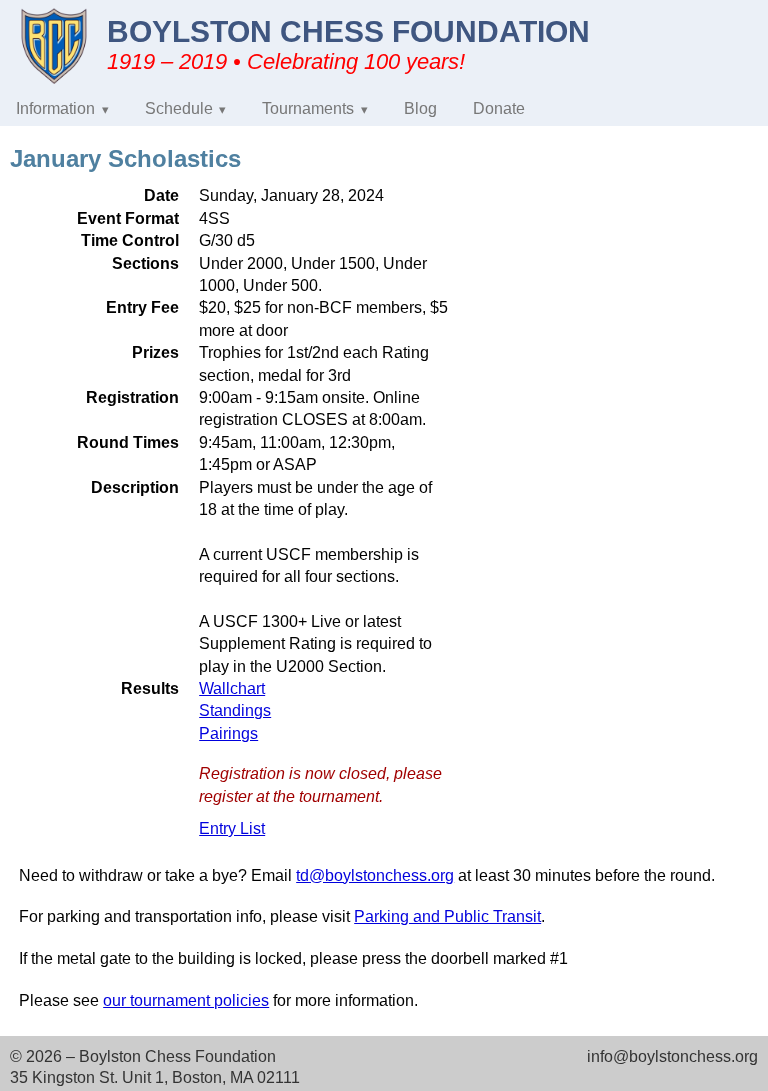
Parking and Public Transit (447, 916)
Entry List (232, 828)
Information (55, 108)
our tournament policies (186, 1000)
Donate (499, 108)
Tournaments (308, 108)
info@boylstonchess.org (672, 1056)
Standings (235, 710)
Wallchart (232, 688)
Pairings (228, 733)
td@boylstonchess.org (375, 875)
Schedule (179, 108)
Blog (420, 108)
